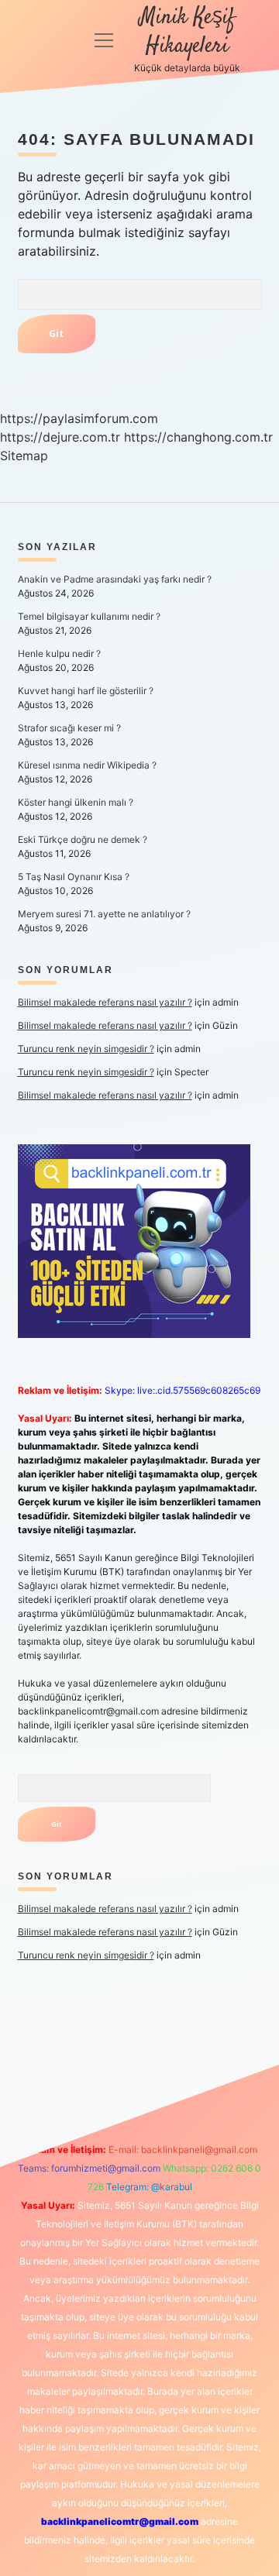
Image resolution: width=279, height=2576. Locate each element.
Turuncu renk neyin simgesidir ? (86, 1049)
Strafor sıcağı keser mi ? (69, 728)
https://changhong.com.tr (198, 437)
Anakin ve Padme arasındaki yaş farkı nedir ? (115, 579)
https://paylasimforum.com (79, 418)
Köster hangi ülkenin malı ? (76, 802)
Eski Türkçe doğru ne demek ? (83, 839)
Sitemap (24, 456)
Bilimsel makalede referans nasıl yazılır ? (105, 1002)
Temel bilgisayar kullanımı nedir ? (89, 616)
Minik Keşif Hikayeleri (187, 32)
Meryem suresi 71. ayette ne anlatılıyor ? (104, 914)
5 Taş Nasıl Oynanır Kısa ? (74, 877)
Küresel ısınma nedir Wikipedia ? (87, 765)
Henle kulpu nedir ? (59, 653)
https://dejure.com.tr (60, 437)
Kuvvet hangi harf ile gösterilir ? (86, 691)
